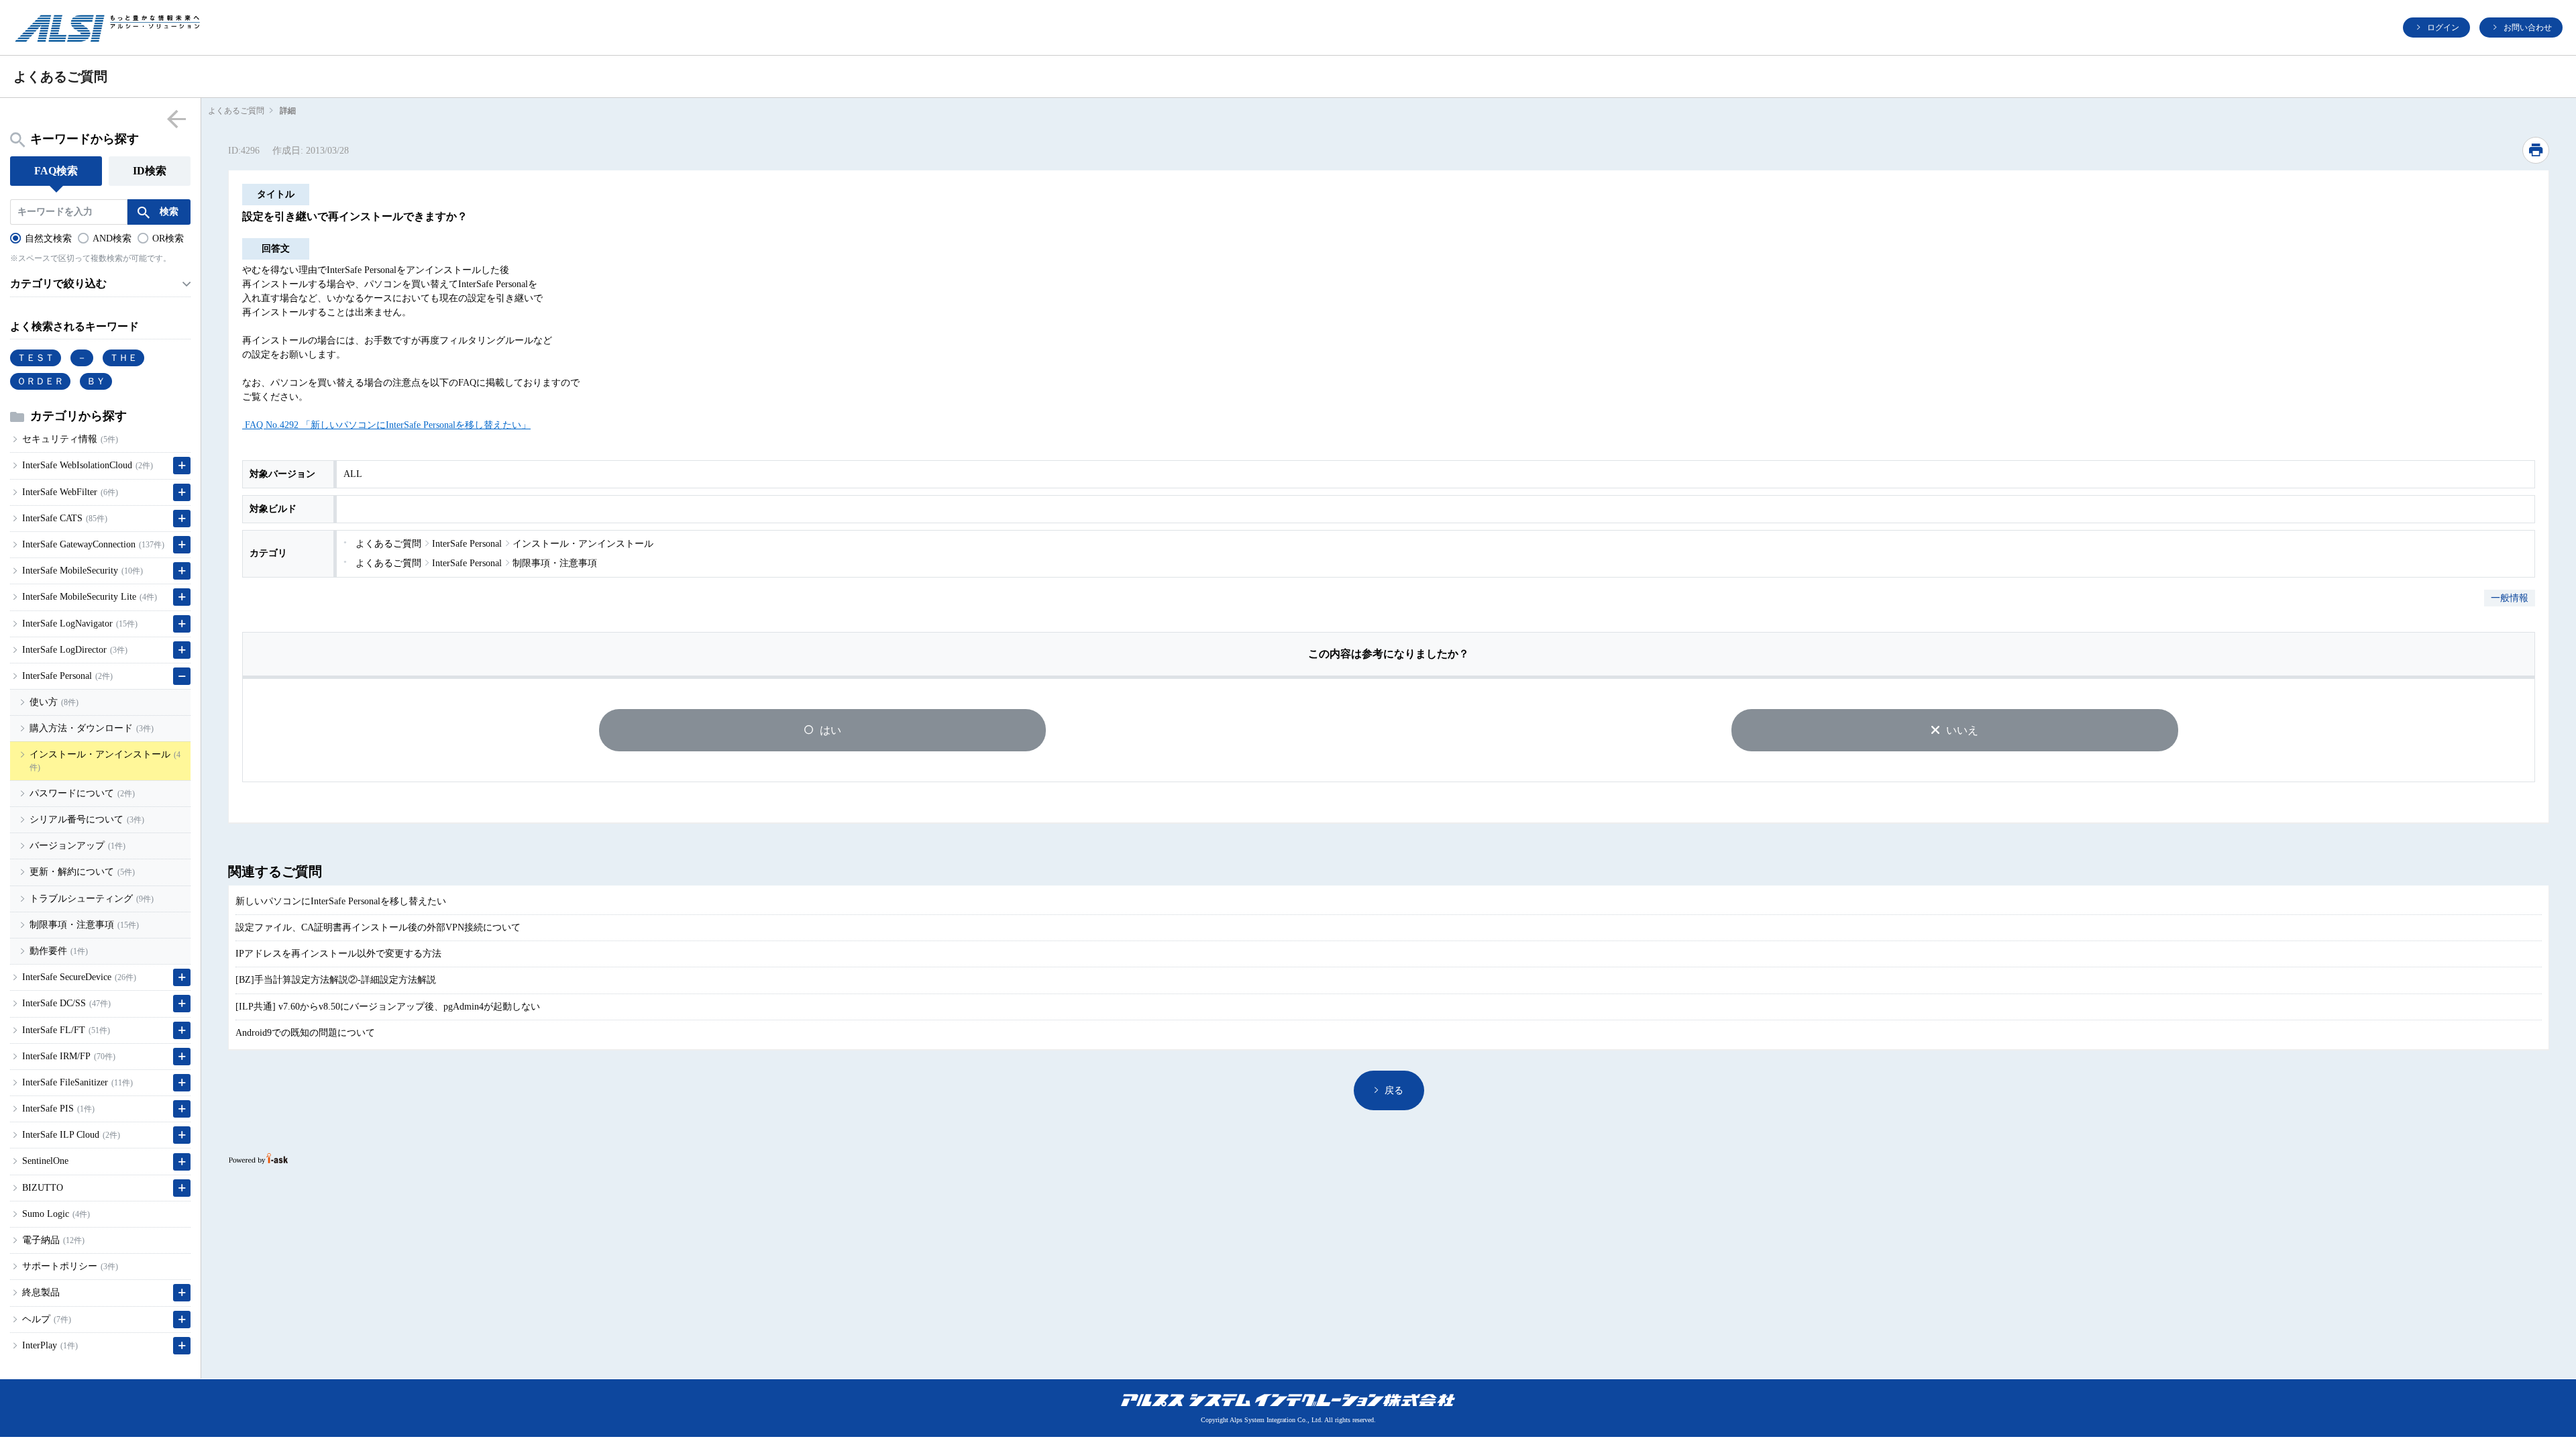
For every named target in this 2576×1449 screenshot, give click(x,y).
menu (177, 118)
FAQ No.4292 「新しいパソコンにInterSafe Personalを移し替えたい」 (386, 425)
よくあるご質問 (236, 111)
